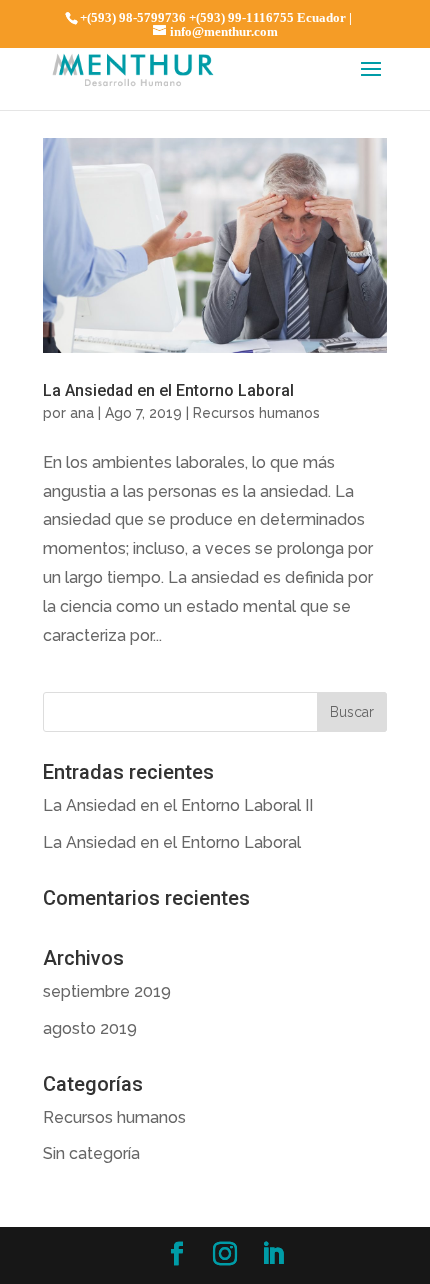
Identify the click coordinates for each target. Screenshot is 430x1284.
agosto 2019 (90, 1028)
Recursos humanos (256, 413)
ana (82, 413)
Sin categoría (91, 1153)
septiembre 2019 (107, 991)
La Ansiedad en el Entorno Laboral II (178, 805)
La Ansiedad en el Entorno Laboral (168, 390)
